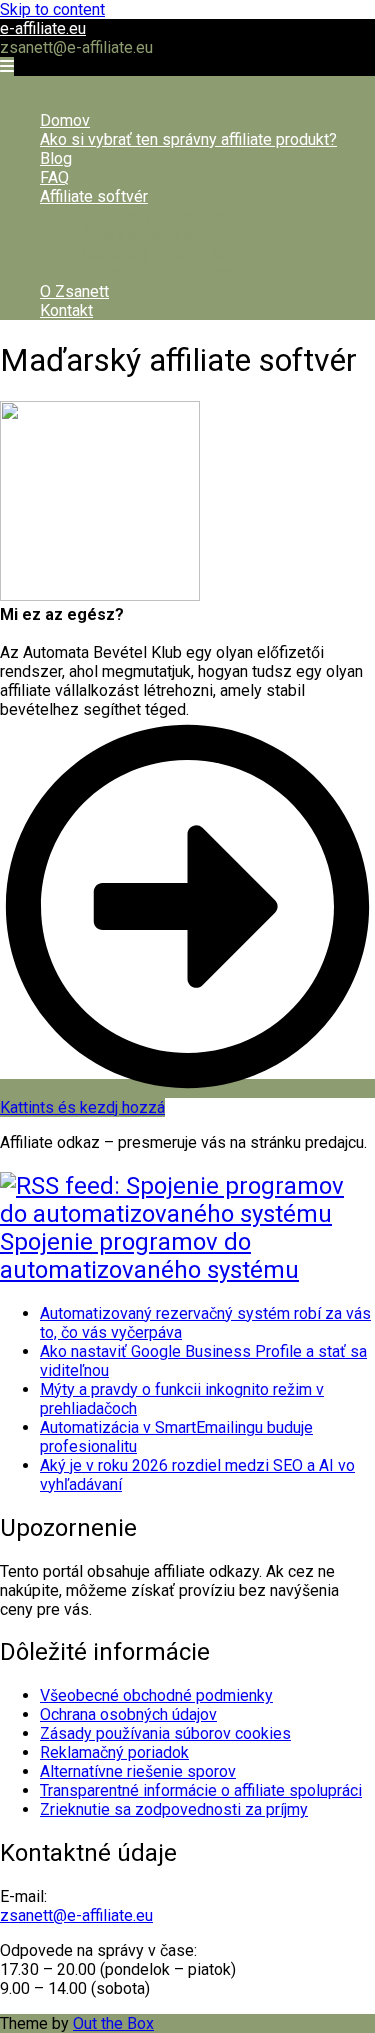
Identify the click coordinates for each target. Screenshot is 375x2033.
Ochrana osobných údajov (128, 1714)
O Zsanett (74, 291)
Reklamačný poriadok (114, 1752)
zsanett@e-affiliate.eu (76, 1915)
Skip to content (52, 9)
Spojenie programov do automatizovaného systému (149, 1256)
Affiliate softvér (94, 196)
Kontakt (66, 310)
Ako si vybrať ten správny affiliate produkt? (188, 139)
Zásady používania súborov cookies (165, 1733)
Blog (56, 158)
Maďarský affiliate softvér (170, 253)
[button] (7, 66)
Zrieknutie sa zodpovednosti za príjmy (174, 1809)
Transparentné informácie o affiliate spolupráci (201, 1790)
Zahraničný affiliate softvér (172, 272)
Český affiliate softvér (157, 234)
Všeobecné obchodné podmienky (156, 1695)
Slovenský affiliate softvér (171, 215)
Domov (65, 120)
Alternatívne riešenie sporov (138, 1771)
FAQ (54, 177)
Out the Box (113, 2023)
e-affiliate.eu (43, 28)
